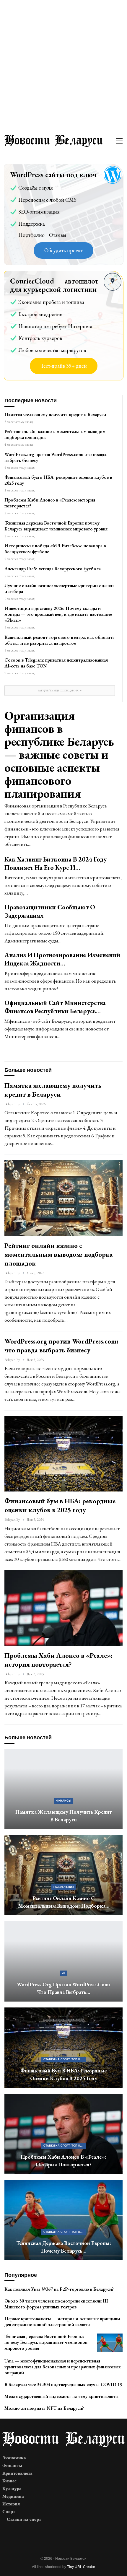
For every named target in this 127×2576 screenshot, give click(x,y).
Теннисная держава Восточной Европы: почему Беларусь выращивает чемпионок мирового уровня (56, 526)
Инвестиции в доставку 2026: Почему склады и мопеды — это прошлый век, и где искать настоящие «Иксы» (58, 614)
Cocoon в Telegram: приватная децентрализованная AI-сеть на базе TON (56, 663)
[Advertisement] (63, 66)
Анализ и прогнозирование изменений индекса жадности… (62, 959)
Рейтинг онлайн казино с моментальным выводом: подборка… (64, 1902)
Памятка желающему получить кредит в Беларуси (55, 415)
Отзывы (58, 235)
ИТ (63, 1973)
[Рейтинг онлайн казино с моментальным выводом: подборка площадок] (63, 1198)
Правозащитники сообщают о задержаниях (50, 911)
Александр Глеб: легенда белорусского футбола (53, 569)
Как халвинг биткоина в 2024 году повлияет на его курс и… (56, 863)
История (11, 2504)
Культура (12, 2489)
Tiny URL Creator (81, 2567)
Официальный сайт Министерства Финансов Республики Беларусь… (55, 1007)
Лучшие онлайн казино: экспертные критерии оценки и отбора (59, 588)
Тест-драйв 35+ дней (64, 366)
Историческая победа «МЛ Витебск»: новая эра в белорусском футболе (55, 549)
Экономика (14, 2458)
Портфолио (31, 235)
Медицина (13, 2496)
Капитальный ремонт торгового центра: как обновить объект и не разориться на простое (60, 640)
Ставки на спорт (24, 2519)
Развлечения (63, 1887)
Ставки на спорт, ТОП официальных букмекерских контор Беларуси (65, 2059)
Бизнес (9, 2481)
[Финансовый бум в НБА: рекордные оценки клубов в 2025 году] (63, 1454)
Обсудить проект (63, 250)
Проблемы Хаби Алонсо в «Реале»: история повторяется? (50, 503)
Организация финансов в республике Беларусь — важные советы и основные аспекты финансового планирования (59, 754)
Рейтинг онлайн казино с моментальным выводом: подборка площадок (56, 434)
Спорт (9, 2512)
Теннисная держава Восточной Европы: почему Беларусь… (64, 2247)
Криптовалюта (17, 2473)
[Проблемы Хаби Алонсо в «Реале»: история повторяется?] (63, 1608)
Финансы (64, 1801)
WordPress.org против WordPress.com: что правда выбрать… (63, 1988)
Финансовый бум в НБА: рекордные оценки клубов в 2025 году (58, 480)
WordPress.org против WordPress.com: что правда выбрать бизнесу (55, 457)
